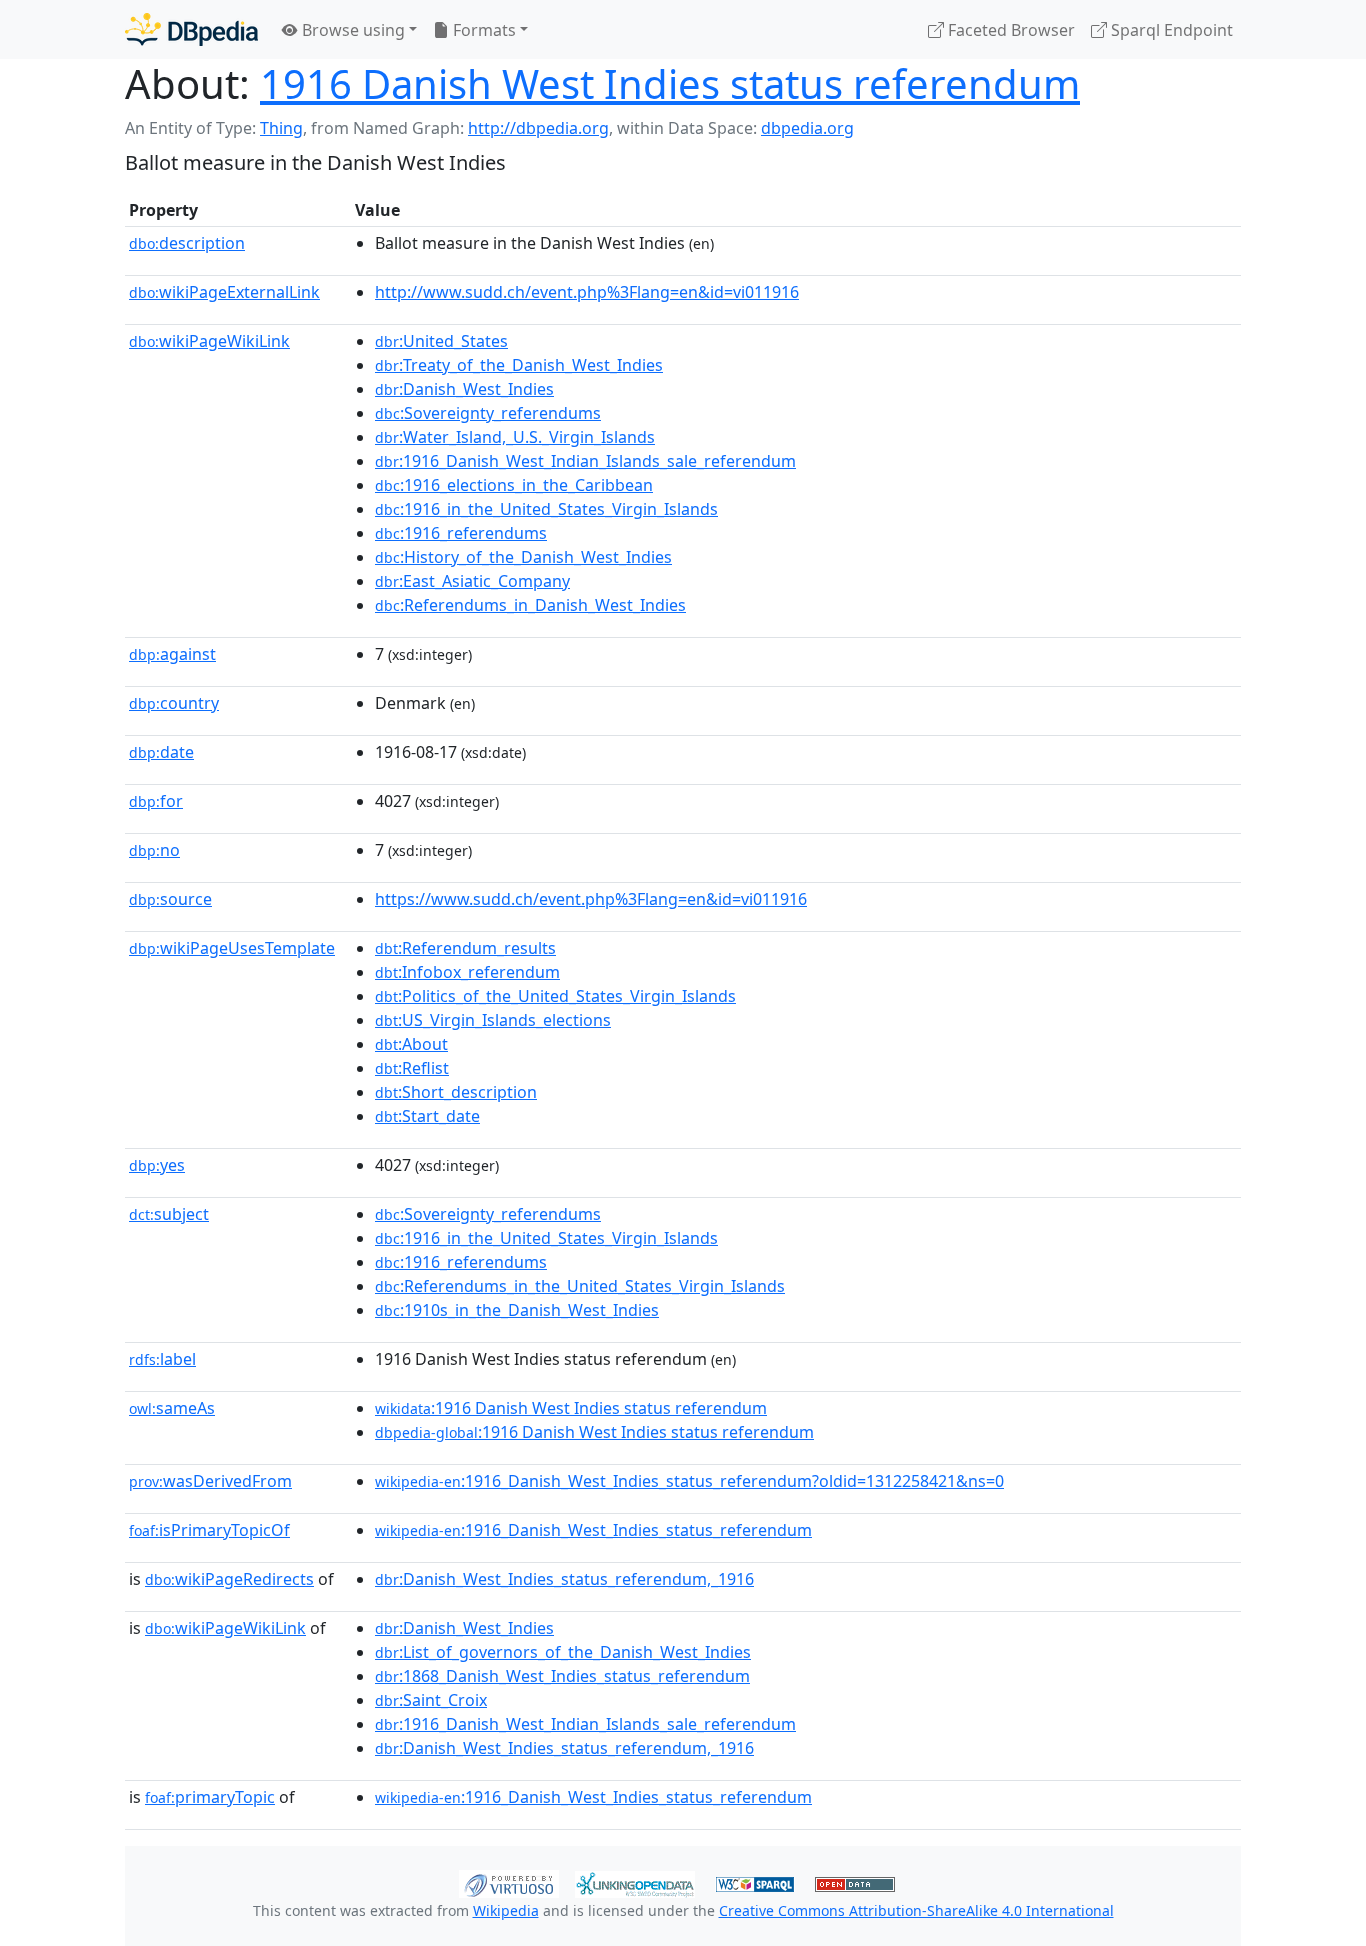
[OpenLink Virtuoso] (509, 1882)
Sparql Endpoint (1170, 30)
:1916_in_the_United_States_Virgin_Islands (546, 509)
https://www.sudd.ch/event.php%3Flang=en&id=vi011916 (591, 899)
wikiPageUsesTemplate (232, 948)
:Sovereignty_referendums (488, 413)
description (187, 243)
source (170, 899)
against (172, 654)
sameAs (172, 1408)
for (156, 801)
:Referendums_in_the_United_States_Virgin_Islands (580, 1286)
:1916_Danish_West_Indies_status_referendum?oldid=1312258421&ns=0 (689, 1481)
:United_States (441, 341)
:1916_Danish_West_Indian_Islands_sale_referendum (585, 461)
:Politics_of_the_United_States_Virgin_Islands (555, 996)
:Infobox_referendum (467, 972)
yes (157, 1165)
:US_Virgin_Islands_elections (493, 1020)
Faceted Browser (1009, 30)
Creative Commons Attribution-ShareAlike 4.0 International (916, 1910)
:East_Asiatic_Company (472, 581)
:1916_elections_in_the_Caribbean (514, 485)
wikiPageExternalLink (224, 292)
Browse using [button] (351, 30)
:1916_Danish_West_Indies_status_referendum (593, 1530)
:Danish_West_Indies (464, 389)
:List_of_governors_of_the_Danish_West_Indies (563, 1652)
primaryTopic (210, 1797)
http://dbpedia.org (538, 128)
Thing (281, 128)
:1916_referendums (461, 533)
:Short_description (456, 1092)
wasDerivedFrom (210, 1481)
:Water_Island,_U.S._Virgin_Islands (515, 437)
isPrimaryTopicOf (209, 1530)
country (174, 703)
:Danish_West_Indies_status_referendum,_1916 (564, 1579)
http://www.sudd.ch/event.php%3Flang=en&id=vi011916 (587, 292)
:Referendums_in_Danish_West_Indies (530, 605)
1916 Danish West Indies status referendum (670, 83)
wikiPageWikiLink (209, 341)
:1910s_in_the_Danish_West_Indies (517, 1310)
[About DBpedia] (191, 29)
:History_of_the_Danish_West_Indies (523, 557)
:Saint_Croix (431, 1700)
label (162, 1359)
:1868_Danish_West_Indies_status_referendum (562, 1676)
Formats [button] (482, 30)
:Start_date (427, 1116)
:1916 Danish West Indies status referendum (571, 1408)
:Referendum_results (465, 948)
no (154, 850)
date (161, 752)
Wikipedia (506, 1910)
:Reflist (412, 1068)
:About (411, 1044)
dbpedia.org (807, 128)
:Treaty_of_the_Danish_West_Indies (519, 365)
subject (169, 1214)
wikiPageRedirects (229, 1579)
